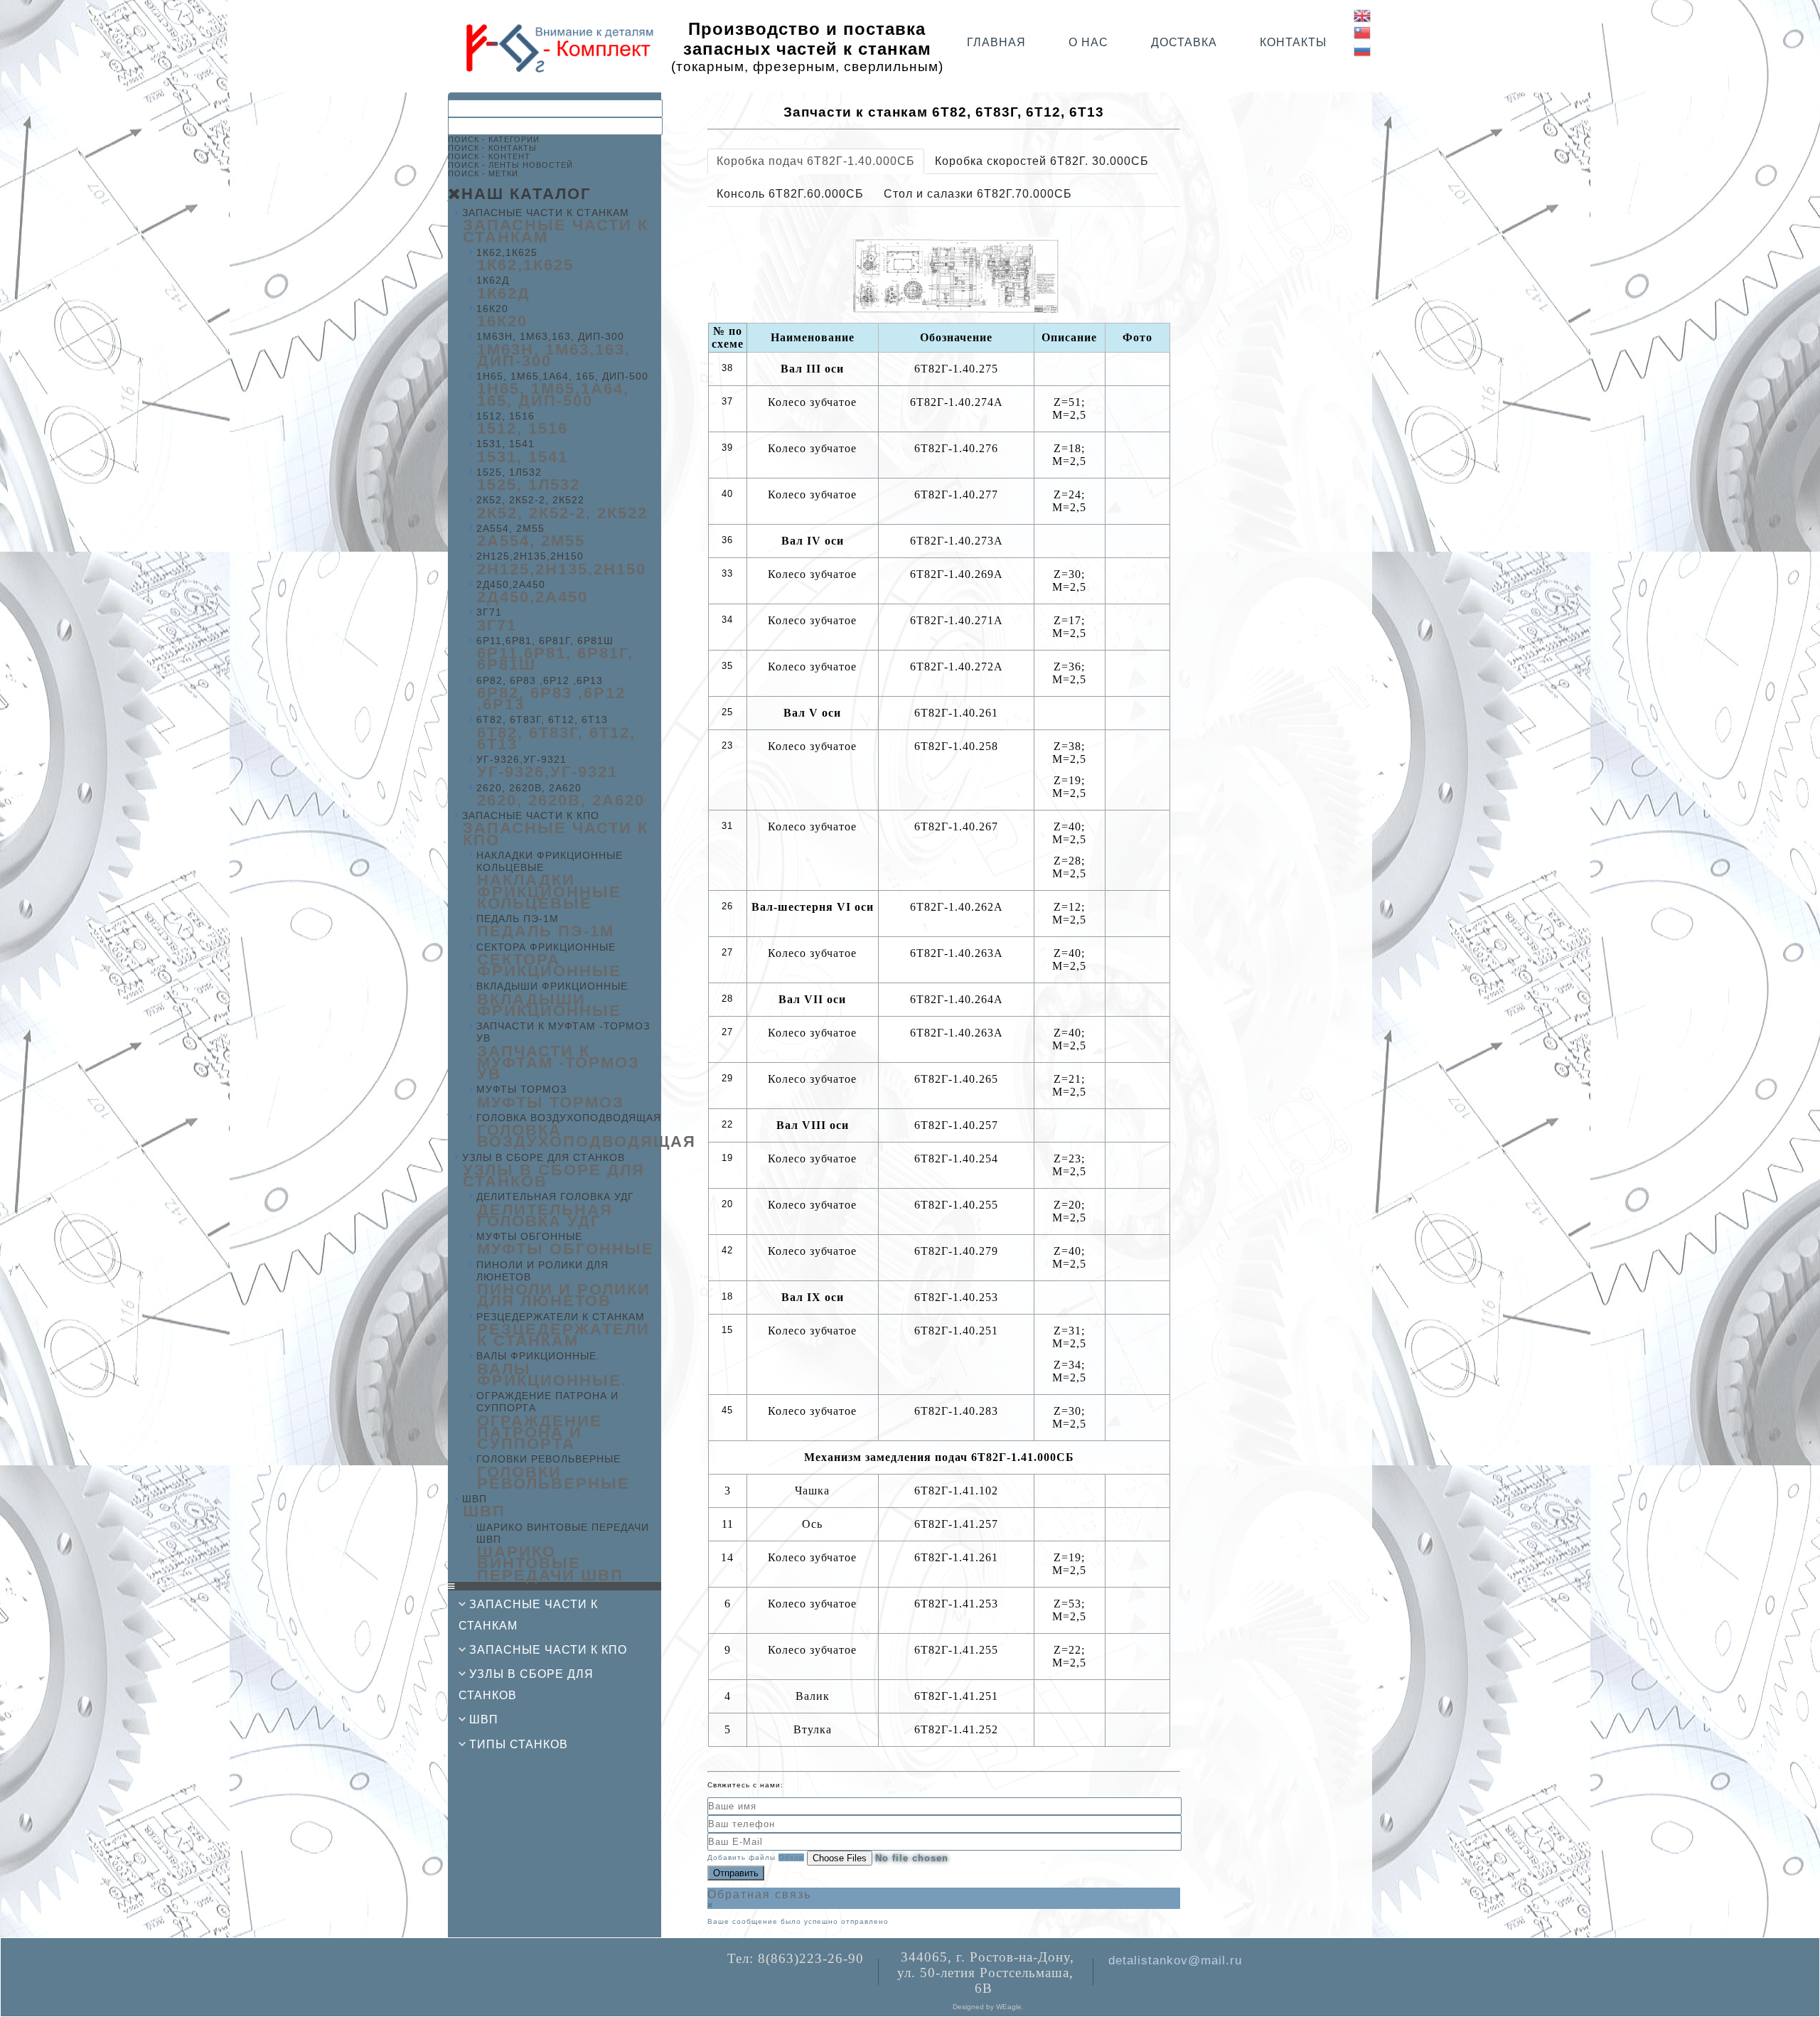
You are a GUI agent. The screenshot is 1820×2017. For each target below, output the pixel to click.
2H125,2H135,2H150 (530, 556)
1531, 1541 (505, 444)
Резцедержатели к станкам (561, 1317)
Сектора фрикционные (546, 947)
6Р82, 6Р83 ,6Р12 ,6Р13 (540, 680)
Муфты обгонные (529, 1236)
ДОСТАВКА (1184, 42)
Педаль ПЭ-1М (518, 919)
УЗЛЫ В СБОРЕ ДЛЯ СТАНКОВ (544, 1157)
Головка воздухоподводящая (569, 1118)
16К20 (492, 309)
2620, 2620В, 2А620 (529, 788)
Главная (996, 42)
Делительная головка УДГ (555, 1197)
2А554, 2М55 (510, 528)
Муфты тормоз (521, 1089)
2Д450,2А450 (511, 584)
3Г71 (489, 612)
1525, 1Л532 (509, 472)
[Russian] (1363, 49)
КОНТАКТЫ (1293, 42)
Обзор (791, 1857)
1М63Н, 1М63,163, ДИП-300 (550, 336)
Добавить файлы (742, 1857)
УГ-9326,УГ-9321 (521, 759)
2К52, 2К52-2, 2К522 (530, 500)
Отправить (736, 1873)
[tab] (816, 161)
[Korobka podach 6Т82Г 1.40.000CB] (957, 275)
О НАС (1088, 42)
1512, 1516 (505, 416)
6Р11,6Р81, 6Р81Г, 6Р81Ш (545, 641)
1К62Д (493, 280)
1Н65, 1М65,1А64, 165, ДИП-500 (562, 376)
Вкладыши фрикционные (552, 986)
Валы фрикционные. (538, 1356)
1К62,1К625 (507, 252)
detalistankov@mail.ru (1175, 1960)
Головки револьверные (548, 1459)
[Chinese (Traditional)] (1363, 32)
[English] (1363, 15)
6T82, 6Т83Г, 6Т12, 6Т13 (542, 719)
